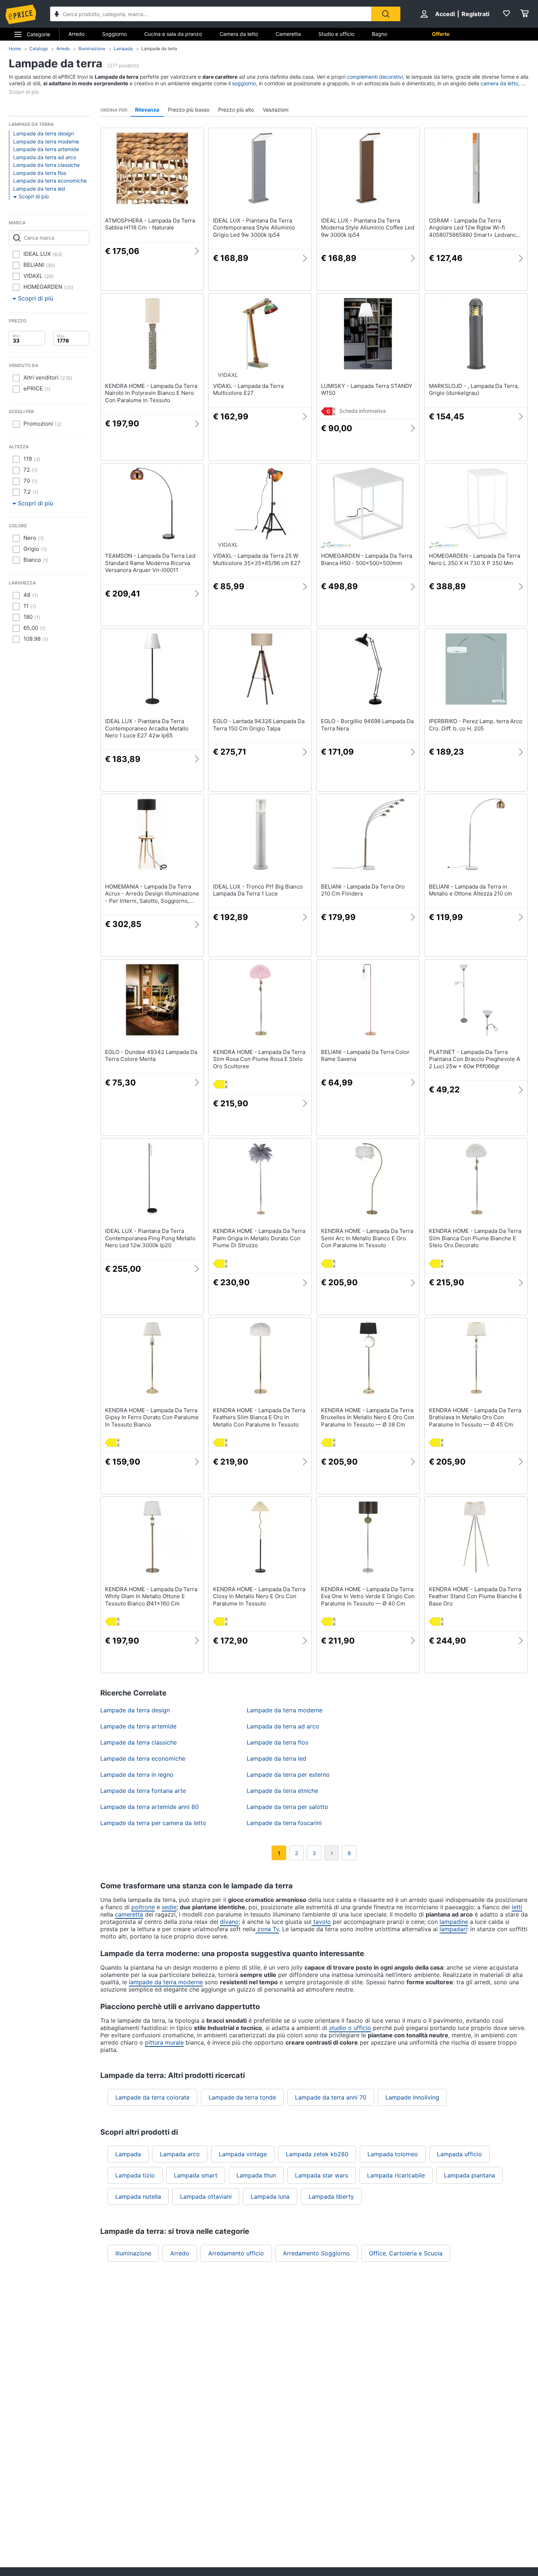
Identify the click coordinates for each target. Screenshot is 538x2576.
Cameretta (288, 34)
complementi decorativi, (376, 77)
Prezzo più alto (236, 110)
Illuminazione (92, 48)
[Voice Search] (57, 15)
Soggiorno (114, 34)
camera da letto (499, 83)
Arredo (76, 34)
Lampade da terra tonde (242, 2097)
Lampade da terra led (39, 189)
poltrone (143, 1907)
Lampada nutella (138, 2196)
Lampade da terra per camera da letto (153, 1823)
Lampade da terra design (44, 133)
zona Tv (267, 1929)
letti (517, 1907)
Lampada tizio (135, 2175)
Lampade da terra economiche (50, 181)
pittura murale (164, 2042)
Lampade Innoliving (412, 2097)
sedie (169, 1907)
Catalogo (39, 48)
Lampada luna (270, 2196)
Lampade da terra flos (40, 173)
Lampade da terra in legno (137, 1775)
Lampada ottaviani (206, 2196)
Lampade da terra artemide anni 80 (150, 1807)
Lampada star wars (322, 2175)
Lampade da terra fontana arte (143, 1791)
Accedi (445, 14)
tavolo (321, 1922)
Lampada (123, 48)
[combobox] (211, 14)
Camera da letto (239, 34)
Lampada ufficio (459, 2154)
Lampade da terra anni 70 (331, 2097)
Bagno (380, 34)
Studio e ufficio (336, 34)
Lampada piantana (470, 2175)
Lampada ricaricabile (396, 2175)
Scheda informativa (363, 411)
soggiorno (244, 83)
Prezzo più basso (189, 110)
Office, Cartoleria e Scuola (406, 2253)
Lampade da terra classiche (46, 165)
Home (15, 48)
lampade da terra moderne (166, 1982)
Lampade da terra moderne (46, 141)
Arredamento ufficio (236, 2253)
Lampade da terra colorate (152, 2097)
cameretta (129, 1914)
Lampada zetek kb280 (317, 2154)
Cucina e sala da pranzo (173, 34)
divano (229, 1922)
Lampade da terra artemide (46, 149)
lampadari (453, 1929)
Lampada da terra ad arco (45, 157)
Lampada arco (180, 2154)
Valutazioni (276, 110)
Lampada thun (256, 2175)
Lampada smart (196, 2175)
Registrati (475, 14)
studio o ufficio (350, 2028)
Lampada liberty (331, 2196)
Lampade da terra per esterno (288, 1775)
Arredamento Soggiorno (316, 2253)
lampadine (454, 1922)
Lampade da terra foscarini (284, 1823)
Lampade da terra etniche (282, 1791)
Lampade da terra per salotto (287, 1807)
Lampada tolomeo (393, 2154)
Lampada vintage (243, 2154)
